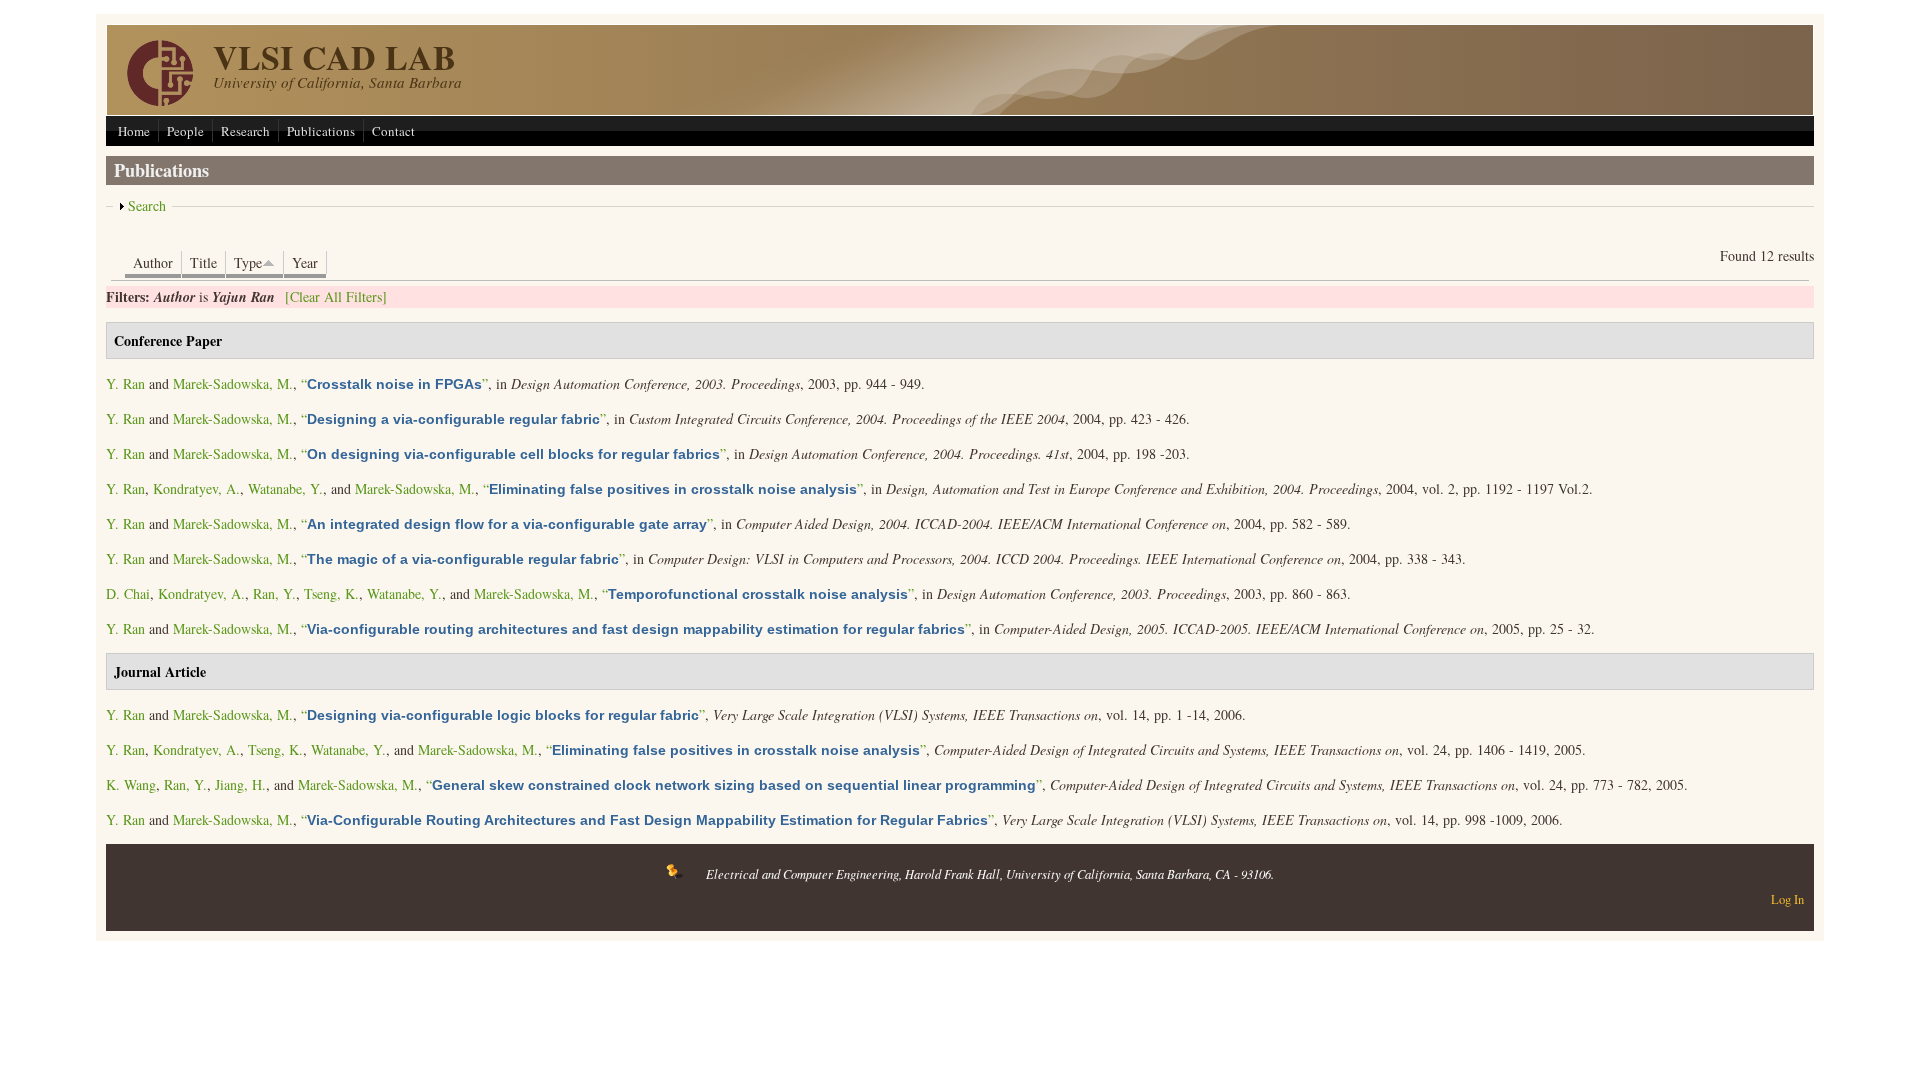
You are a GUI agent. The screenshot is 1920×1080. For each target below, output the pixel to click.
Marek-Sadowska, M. (233, 383)
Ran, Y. (274, 593)
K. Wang (131, 784)
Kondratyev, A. (196, 488)
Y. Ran (125, 383)
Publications (321, 131)
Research (245, 131)
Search (147, 205)
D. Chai (128, 593)
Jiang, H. (240, 784)
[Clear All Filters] (336, 296)
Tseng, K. (331, 593)
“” (394, 383)
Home (134, 131)
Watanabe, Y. (285, 488)
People (185, 131)
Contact (393, 131)
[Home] (160, 100)
